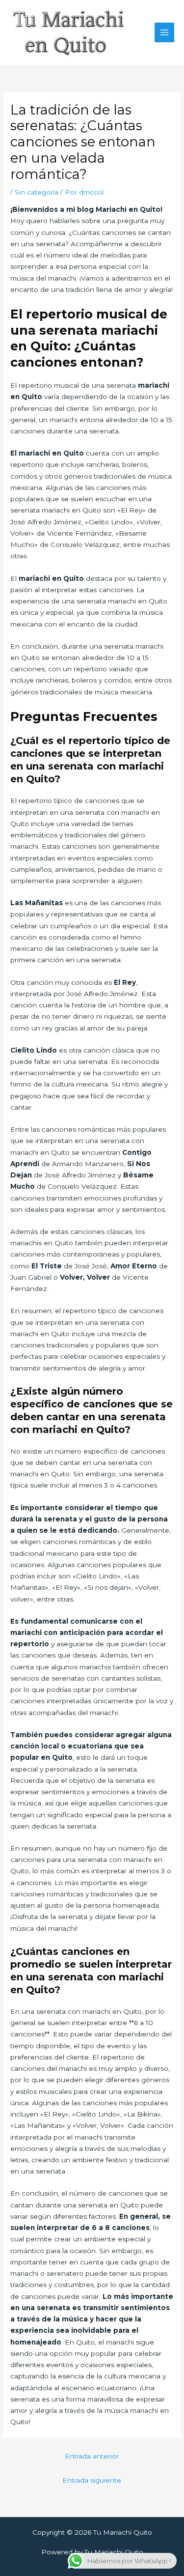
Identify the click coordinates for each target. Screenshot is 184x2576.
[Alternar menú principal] (165, 33)
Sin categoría (37, 192)
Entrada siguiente (92, 2480)
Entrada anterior (92, 2456)
